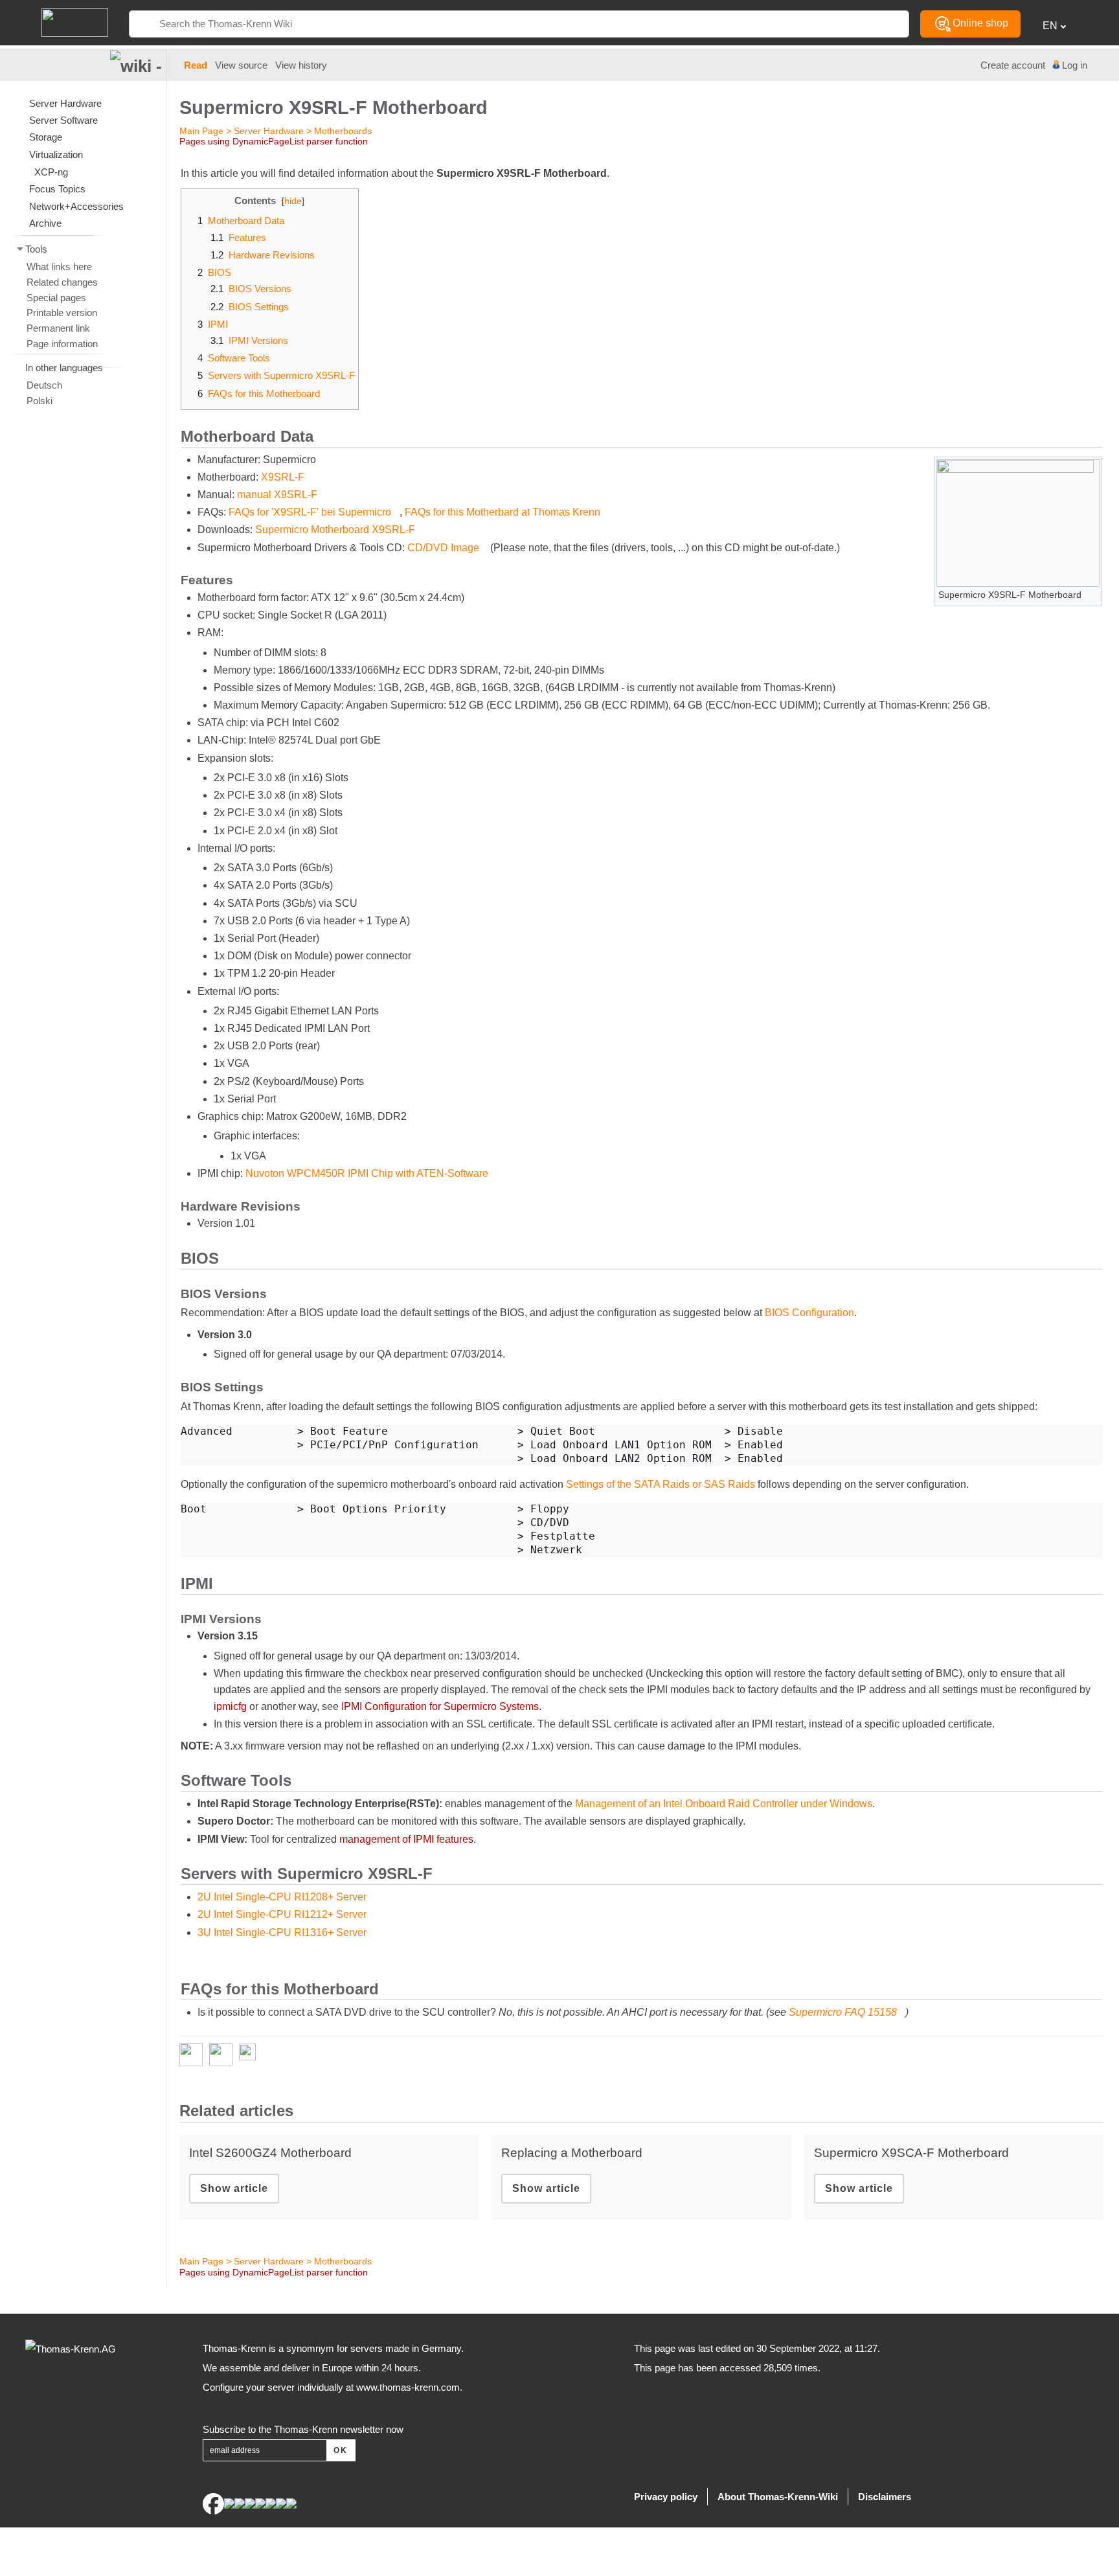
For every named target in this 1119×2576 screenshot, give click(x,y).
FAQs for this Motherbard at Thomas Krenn (503, 512)
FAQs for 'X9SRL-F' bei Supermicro (310, 512)
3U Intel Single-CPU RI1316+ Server (282, 1932)
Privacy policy (666, 2497)
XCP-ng (51, 172)
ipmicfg (230, 1706)
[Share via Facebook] (194, 2055)
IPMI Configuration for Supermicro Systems (440, 1706)
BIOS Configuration (809, 1313)
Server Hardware (269, 131)
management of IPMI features (406, 1839)
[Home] (75, 22)
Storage (46, 137)
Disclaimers (885, 2497)
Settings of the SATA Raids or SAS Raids (661, 1484)
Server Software (63, 120)
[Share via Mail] (251, 2055)
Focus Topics (57, 189)
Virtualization (56, 154)
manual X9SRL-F (277, 495)
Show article (234, 2188)
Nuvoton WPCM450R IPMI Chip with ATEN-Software (367, 1173)
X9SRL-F (283, 477)
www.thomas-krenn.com (408, 2387)
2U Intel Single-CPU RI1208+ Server (282, 1897)
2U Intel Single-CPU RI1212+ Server (282, 1914)
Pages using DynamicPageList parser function (274, 141)
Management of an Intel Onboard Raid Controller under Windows (724, 1804)
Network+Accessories (76, 206)
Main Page (201, 131)
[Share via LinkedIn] (224, 2055)
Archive (45, 223)
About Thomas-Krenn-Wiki (778, 2497)
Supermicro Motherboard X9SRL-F (335, 530)
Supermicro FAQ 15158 (843, 2012)
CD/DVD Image (443, 548)
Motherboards (343, 131)
